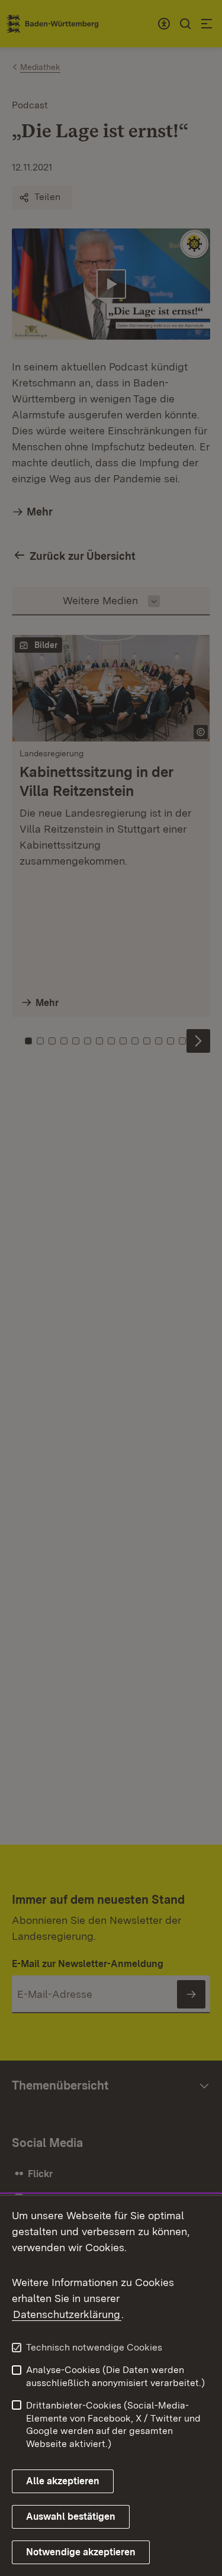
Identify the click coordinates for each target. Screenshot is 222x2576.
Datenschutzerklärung (67, 2314)
